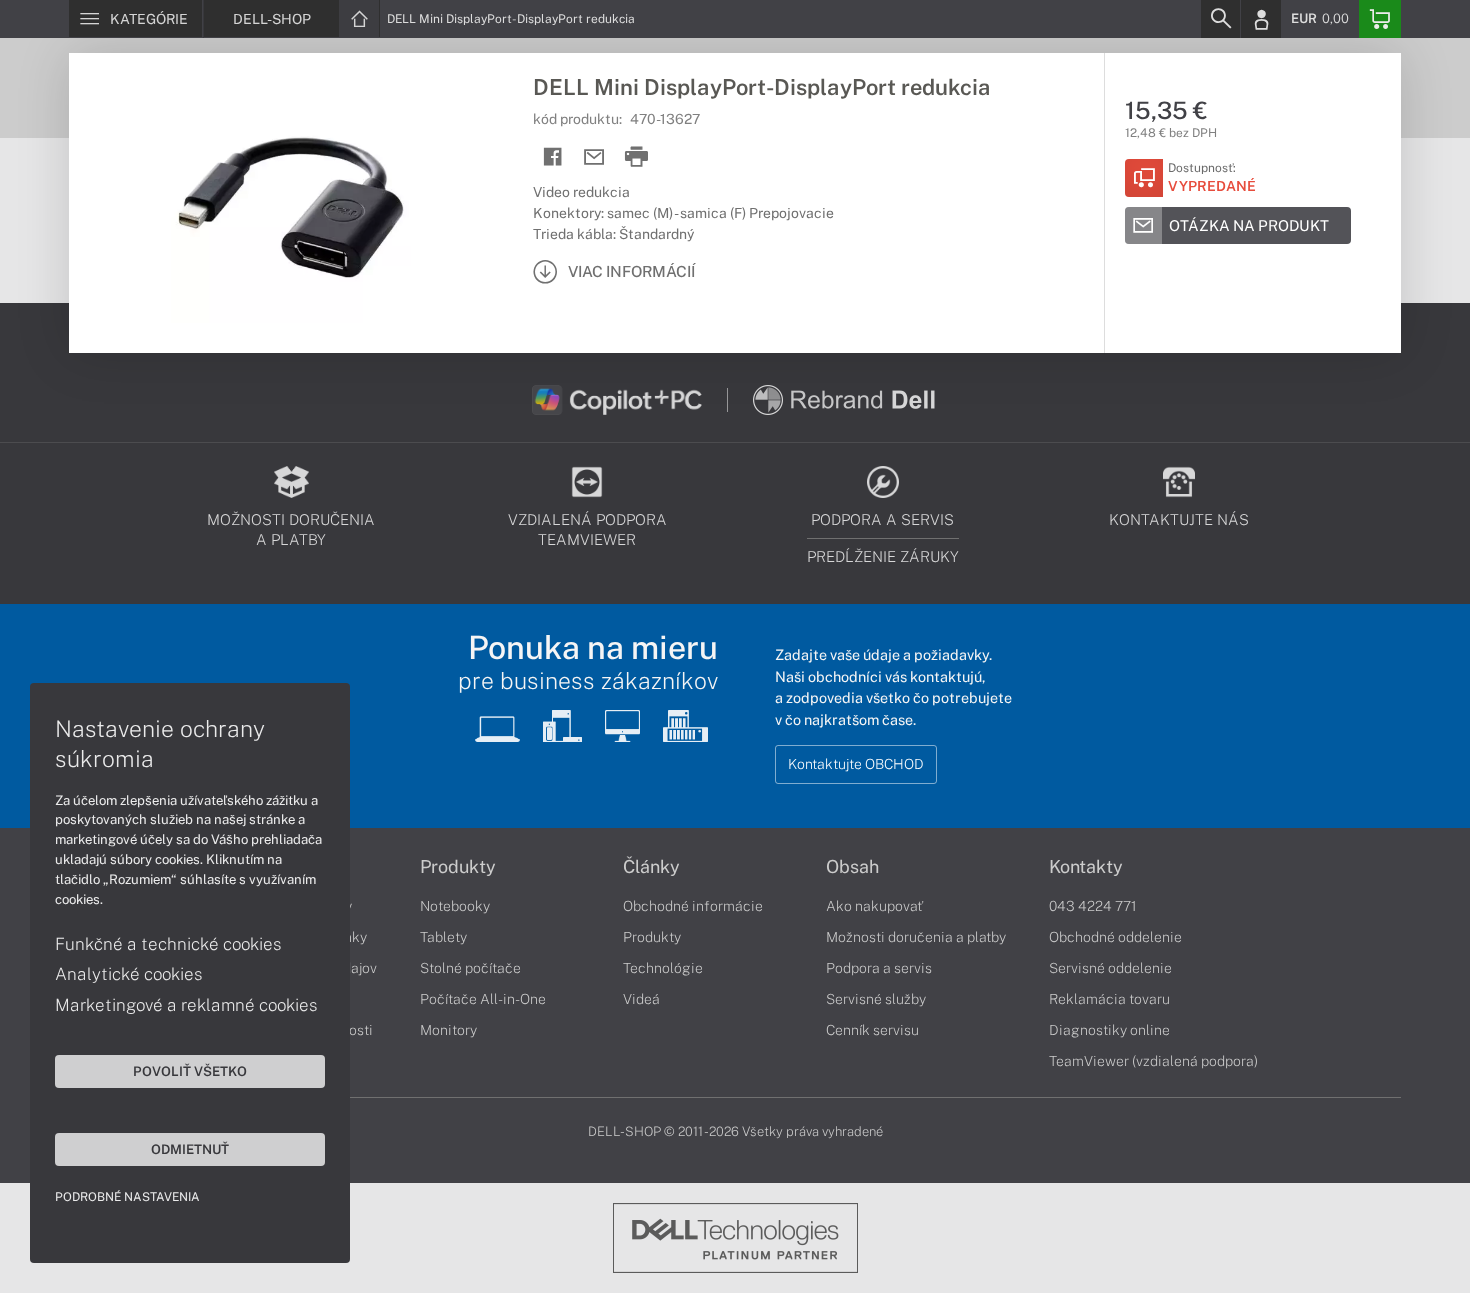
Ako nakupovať (874, 906)
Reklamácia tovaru (1109, 999)
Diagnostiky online (1109, 1030)
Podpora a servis (879, 968)
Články (651, 867)
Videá (641, 999)
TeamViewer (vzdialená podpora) (1153, 1061)
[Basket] (1380, 19)
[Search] (1220, 19)
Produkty (458, 867)
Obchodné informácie (693, 906)
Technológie (663, 968)
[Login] (1261, 19)
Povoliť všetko (190, 1071)
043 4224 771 (1093, 906)
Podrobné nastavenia (127, 1197)
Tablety (443, 937)
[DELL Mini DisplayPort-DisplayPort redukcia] (291, 203)
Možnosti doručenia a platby (916, 937)
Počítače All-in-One (483, 999)
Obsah (852, 867)
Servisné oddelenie (1110, 968)
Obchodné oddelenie (1115, 937)
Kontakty (1086, 867)
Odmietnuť (190, 1149)
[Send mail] (594, 157)
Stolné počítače (470, 968)
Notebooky (455, 906)
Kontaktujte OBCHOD (856, 764)
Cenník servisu (872, 1030)
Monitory (448, 1030)
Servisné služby (876, 999)
